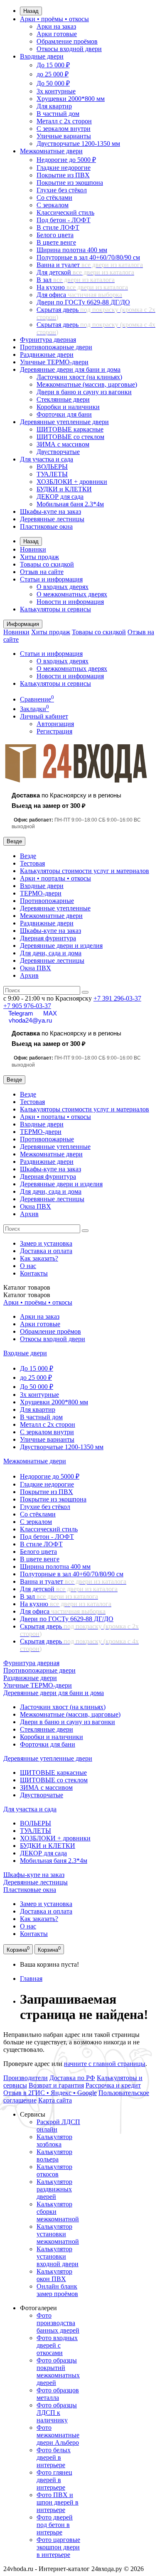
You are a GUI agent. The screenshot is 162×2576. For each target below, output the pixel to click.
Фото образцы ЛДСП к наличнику (57, 2413)
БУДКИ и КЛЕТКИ (64, 489)
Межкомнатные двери (51, 151)
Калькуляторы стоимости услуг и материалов (85, 871)
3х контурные (56, 91)
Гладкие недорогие (64, 168)
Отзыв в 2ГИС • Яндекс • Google (50, 2093)
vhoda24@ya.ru (30, 1020)
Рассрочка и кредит (113, 2085)
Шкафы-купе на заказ (50, 512)
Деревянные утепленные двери (64, 422)
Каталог (27, 1295)
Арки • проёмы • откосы (54, 19)
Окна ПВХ (36, 968)
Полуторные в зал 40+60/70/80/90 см (88, 257)
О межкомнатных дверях (72, 594)
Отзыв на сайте (42, 572)
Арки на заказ (56, 26)
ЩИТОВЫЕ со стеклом (70, 437)
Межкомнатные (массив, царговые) (87, 384)
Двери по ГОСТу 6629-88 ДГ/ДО (83, 302)
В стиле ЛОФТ (58, 227)
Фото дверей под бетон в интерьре (55, 2525)
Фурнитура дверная (48, 340)
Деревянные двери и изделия (61, 946)
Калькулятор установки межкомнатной (58, 2234)
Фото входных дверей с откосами (57, 2345)
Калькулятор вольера (54, 2155)
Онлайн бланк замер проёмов (57, 2290)
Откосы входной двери (69, 49)
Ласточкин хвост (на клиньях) (79, 377)
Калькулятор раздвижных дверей (54, 2189)
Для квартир (54, 106)
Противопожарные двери (56, 347)
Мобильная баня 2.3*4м (70, 504)
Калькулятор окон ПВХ (54, 2275)
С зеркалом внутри (64, 129)
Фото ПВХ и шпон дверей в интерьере (58, 2502)
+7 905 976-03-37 (27, 1006)
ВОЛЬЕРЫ (52, 467)
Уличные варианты (64, 136)
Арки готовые (57, 34)
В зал (76, 280)
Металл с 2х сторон (64, 121)
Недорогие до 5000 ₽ (66, 160)
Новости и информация (70, 602)
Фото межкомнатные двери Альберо (58, 2435)
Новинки (33, 549)
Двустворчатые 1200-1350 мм (78, 144)
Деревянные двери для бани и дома (70, 369)
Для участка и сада (47, 459)
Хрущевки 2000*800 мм (71, 99)
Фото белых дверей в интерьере (54, 2457)
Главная (31, 1979)
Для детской (85, 272)
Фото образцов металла (58, 2394)
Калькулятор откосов (54, 2170)
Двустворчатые (58, 452)
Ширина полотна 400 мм (72, 250)
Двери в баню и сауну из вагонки (84, 392)
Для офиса (79, 295)
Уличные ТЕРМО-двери (54, 362)
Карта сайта (55, 2100)
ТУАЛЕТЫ (52, 474)
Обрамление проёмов (67, 41)
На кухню (82, 287)
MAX (50, 1013)
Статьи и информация (51, 579)
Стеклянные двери (63, 399)
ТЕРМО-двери (41, 893)
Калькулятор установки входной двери (58, 2256)
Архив (29, 975)
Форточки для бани (64, 414)
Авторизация (55, 724)
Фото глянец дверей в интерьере (54, 2480)
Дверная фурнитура (48, 938)
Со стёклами (54, 197)
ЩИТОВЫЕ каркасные (70, 429)
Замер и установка (46, 1243)
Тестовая (32, 863)
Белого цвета (55, 235)
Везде (28, 856)
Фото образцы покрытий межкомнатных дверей (58, 2371)
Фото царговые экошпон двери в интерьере (58, 2547)
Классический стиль (65, 212)
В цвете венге (56, 242)
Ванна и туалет (90, 265)
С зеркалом (53, 205)
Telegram (21, 1013)
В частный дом (58, 114)
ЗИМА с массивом (63, 444)
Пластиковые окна (46, 526)
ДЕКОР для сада (60, 497)
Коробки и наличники (68, 407)
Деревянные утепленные (55, 908)
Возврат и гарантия (56, 2085)
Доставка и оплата (46, 1251)
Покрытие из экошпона (70, 183)
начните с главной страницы (105, 2064)
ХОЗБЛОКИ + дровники (72, 482)
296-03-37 (117, 998)
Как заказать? (39, 1258)
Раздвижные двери (47, 355)
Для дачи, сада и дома (51, 953)
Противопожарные (47, 901)
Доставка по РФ (72, 2078)
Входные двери (42, 56)
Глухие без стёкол (62, 190)
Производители (26, 2078)
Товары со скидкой (47, 564)
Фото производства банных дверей (58, 2323)
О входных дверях (63, 587)
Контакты (34, 1273)
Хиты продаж (39, 557)
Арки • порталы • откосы (55, 878)
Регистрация (54, 731)
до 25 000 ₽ (53, 74)
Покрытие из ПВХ (63, 175)
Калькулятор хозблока (54, 2141)
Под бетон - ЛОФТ (64, 220)
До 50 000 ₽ (53, 83)
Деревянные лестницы (52, 519)
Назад (31, 11)
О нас (28, 1266)
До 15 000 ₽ (53, 65)
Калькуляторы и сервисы (55, 609)
